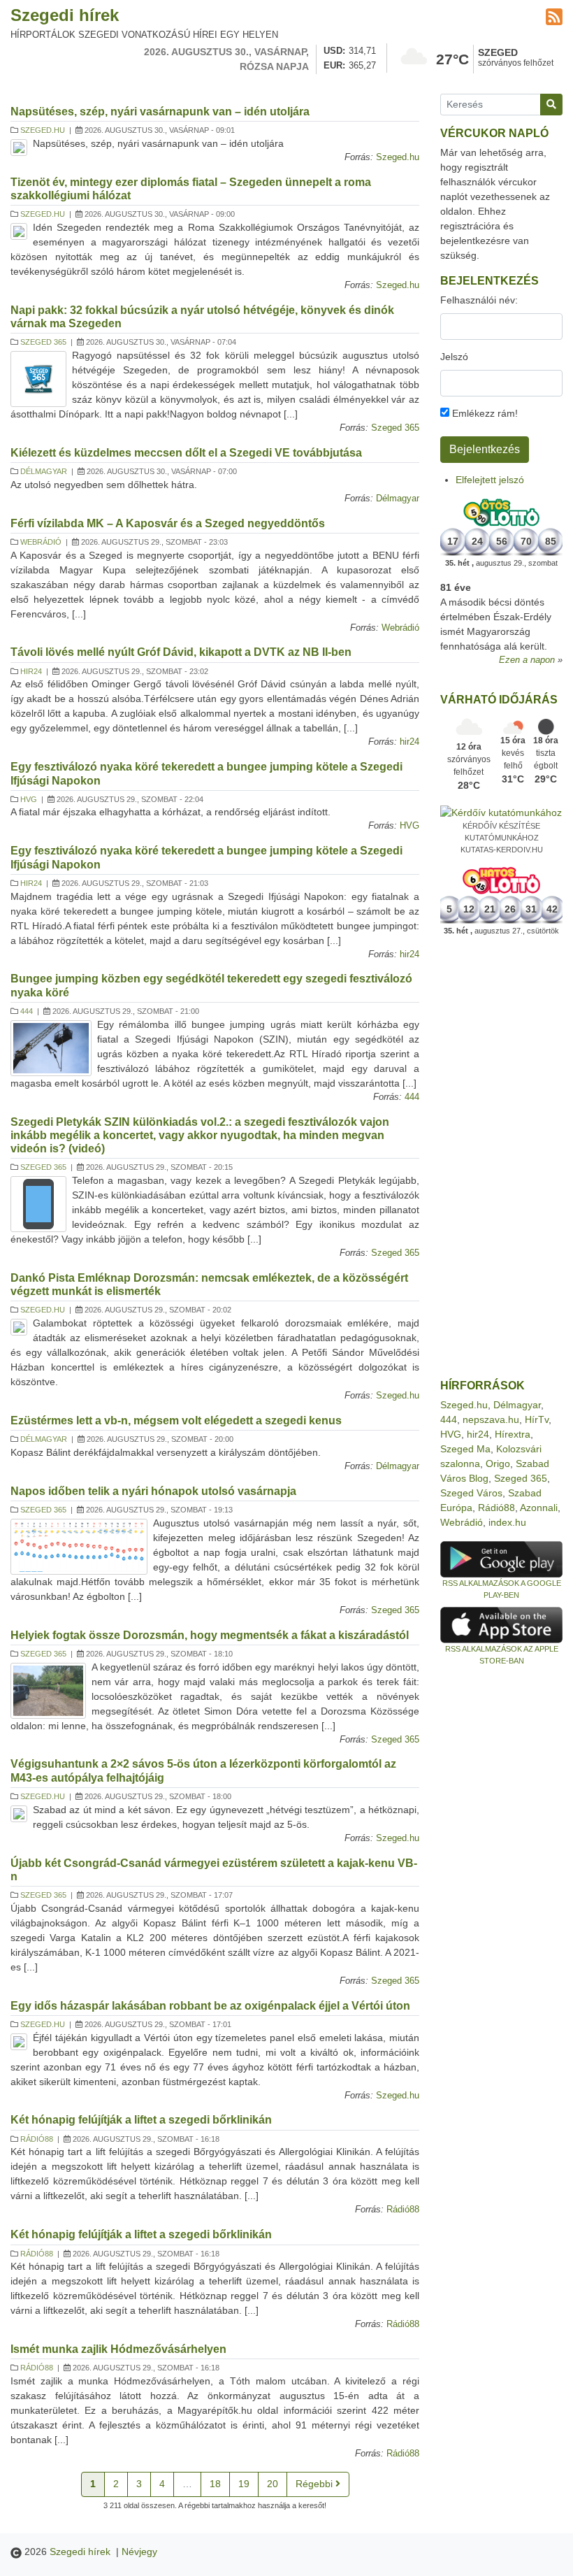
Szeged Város (471, 1493)
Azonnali (539, 1508)
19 (244, 2484)
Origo (498, 1464)
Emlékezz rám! (484, 413)
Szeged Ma (465, 1449)
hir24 (31, 671)
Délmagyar (44, 471)
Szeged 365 (43, 342)
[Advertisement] (501, 1158)
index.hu (507, 1522)
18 (215, 2484)
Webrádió (41, 542)
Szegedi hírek (65, 15)
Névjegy (139, 2552)
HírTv (537, 1419)
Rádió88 (37, 2139)
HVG (29, 799)
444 (27, 1011)
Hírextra (513, 1434)
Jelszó (454, 357)
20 (273, 2484)
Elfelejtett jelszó (490, 480)
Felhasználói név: (479, 300)
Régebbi (315, 2484)
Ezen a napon (527, 660)
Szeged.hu (43, 130)
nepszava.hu (491, 1419)
